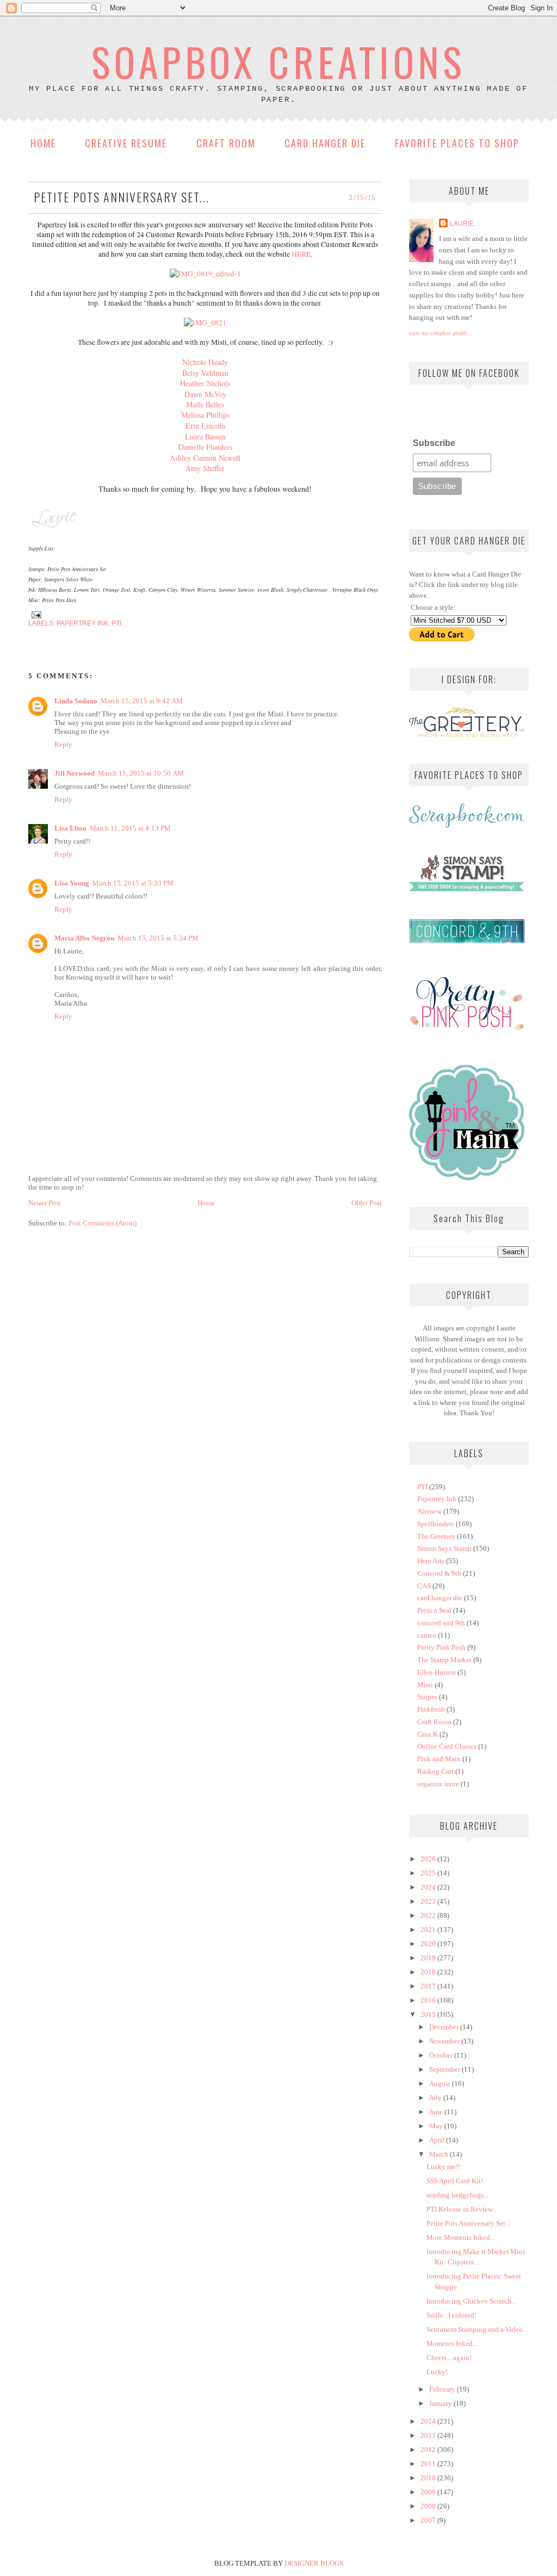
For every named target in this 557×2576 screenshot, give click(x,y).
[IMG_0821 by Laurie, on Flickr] (205, 323)
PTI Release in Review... (462, 2209)
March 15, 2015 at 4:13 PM (130, 828)
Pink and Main (439, 1759)
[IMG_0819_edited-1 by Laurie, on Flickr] (205, 274)
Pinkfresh (431, 1709)
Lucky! (437, 2372)
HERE (301, 254)
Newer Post (45, 1203)
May (437, 2126)
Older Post (367, 1203)
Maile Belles (205, 404)
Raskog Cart (435, 1771)
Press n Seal (434, 1610)
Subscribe (434, 443)
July (436, 2098)
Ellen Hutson (437, 1672)
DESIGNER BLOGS (314, 2563)
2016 (429, 2000)
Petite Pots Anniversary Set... (468, 2223)
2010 (429, 2478)
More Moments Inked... (461, 2237)
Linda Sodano (76, 701)
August (441, 2083)
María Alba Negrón (84, 938)
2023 (429, 1901)
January (441, 2403)
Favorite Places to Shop (457, 143)
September (445, 2069)
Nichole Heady (205, 362)
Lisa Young (72, 883)
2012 (429, 2450)
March (440, 2154)
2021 (429, 1930)
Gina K (428, 1734)
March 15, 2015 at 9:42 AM (142, 701)
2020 (429, 1944)
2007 (429, 2520)
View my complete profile (438, 333)
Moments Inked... (452, 2343)
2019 (429, 1958)
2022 (429, 1915)
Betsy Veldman (205, 373)
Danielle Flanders (205, 447)
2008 (429, 2506)
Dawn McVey (205, 394)
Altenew (429, 1511)
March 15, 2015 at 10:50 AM (141, 773)
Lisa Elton (70, 828)
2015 (429, 2014)
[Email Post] (35, 614)
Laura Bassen (205, 436)
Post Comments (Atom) (103, 1223)
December (445, 2027)
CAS (424, 1586)
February (443, 2389)
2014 (429, 2421)
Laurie (462, 223)
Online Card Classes (447, 1746)
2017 (429, 1986)
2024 (429, 1887)
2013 (429, 2435)
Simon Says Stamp (444, 1548)
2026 (429, 1859)
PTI (116, 623)
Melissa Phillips (205, 415)
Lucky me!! (443, 2167)
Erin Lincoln (205, 426)
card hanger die (440, 1598)
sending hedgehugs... (457, 2195)
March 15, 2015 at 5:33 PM (133, 883)
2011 (429, 2464)
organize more (438, 1784)
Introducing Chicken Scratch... (471, 2301)
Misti (425, 1685)
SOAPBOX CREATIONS (278, 61)
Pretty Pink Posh (441, 1647)
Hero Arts (431, 1561)
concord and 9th (441, 1623)
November (445, 2041)
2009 (429, 2492)
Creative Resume (126, 143)
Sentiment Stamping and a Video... (477, 2329)
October (442, 2055)
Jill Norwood (75, 773)
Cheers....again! (449, 2358)
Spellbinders (436, 1524)
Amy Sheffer (205, 468)
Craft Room (226, 143)
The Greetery (436, 1536)
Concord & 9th (439, 1573)
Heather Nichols (205, 383)
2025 (429, 1873)
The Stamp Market (444, 1660)
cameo (427, 1635)
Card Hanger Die (325, 143)
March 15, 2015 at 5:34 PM (158, 938)
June (437, 2112)
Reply (63, 744)
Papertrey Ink (82, 623)
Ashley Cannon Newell (205, 458)
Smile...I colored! (451, 2315)
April (438, 2140)
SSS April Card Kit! (455, 2181)
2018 (429, 1972)
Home (43, 143)
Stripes (427, 1697)
